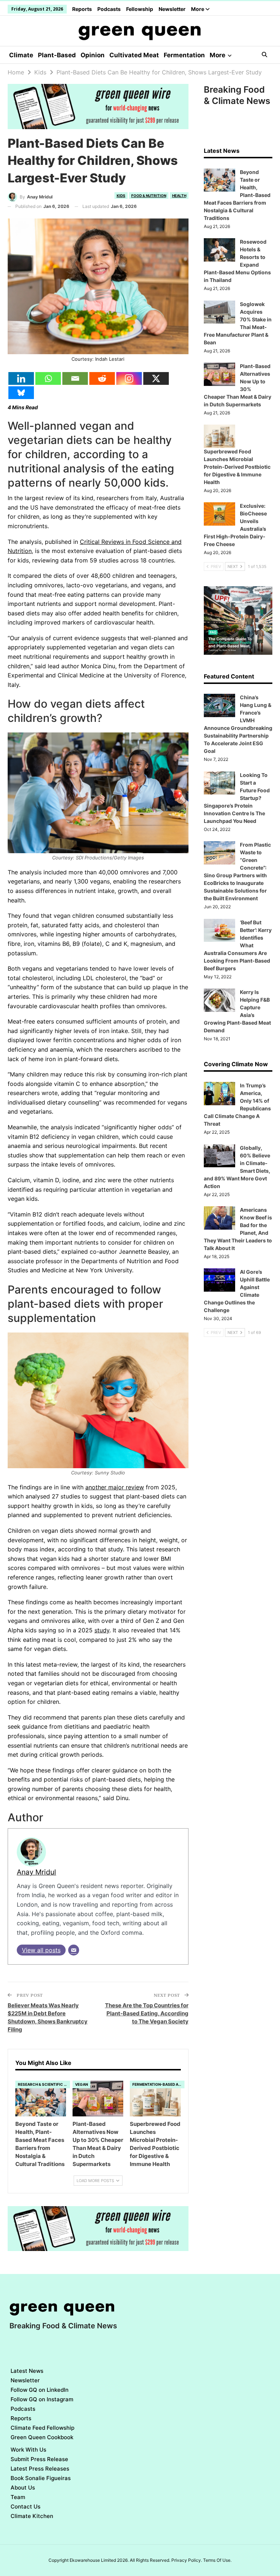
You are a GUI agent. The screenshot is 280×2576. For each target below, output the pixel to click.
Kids (121, 196)
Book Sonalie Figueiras (41, 2478)
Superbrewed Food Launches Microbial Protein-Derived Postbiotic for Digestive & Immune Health (237, 467)
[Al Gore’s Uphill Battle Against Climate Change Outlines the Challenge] (219, 1280)
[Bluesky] (21, 393)
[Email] (75, 378)
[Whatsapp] (48, 378)
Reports (82, 9)
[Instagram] (129, 378)
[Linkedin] (21, 378)
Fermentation (184, 55)
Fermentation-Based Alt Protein (158, 2084)
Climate (21, 55)
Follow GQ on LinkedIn (40, 2390)
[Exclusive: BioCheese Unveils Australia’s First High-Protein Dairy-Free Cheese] (219, 514)
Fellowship (140, 9)
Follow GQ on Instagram (42, 2399)
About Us (23, 2488)
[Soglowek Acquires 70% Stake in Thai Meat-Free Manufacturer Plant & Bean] (219, 312)
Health (179, 196)
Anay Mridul (36, 1872)
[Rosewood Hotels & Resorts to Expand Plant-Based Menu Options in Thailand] (219, 250)
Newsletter (172, 9)
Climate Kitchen (32, 2516)
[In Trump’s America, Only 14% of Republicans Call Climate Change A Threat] (219, 1094)
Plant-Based (57, 55)
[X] (156, 378)
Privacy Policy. (187, 2560)
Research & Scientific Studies (44, 2084)
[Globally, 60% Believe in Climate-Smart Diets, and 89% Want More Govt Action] (219, 1156)
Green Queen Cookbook (42, 2437)
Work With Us (28, 2450)
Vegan (81, 2084)
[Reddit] (102, 378)
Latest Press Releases (40, 2469)
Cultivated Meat (134, 55)
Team (18, 2497)
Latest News (27, 2371)
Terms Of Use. (217, 2560)
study (102, 1630)
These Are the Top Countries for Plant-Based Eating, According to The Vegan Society (147, 2013)
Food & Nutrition (149, 196)
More (198, 9)
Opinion (93, 55)
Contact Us (26, 2507)
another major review (115, 1487)
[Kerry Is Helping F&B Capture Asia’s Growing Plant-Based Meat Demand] (219, 1000)
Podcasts (109, 9)
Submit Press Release (39, 2459)
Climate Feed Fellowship (42, 2428)
